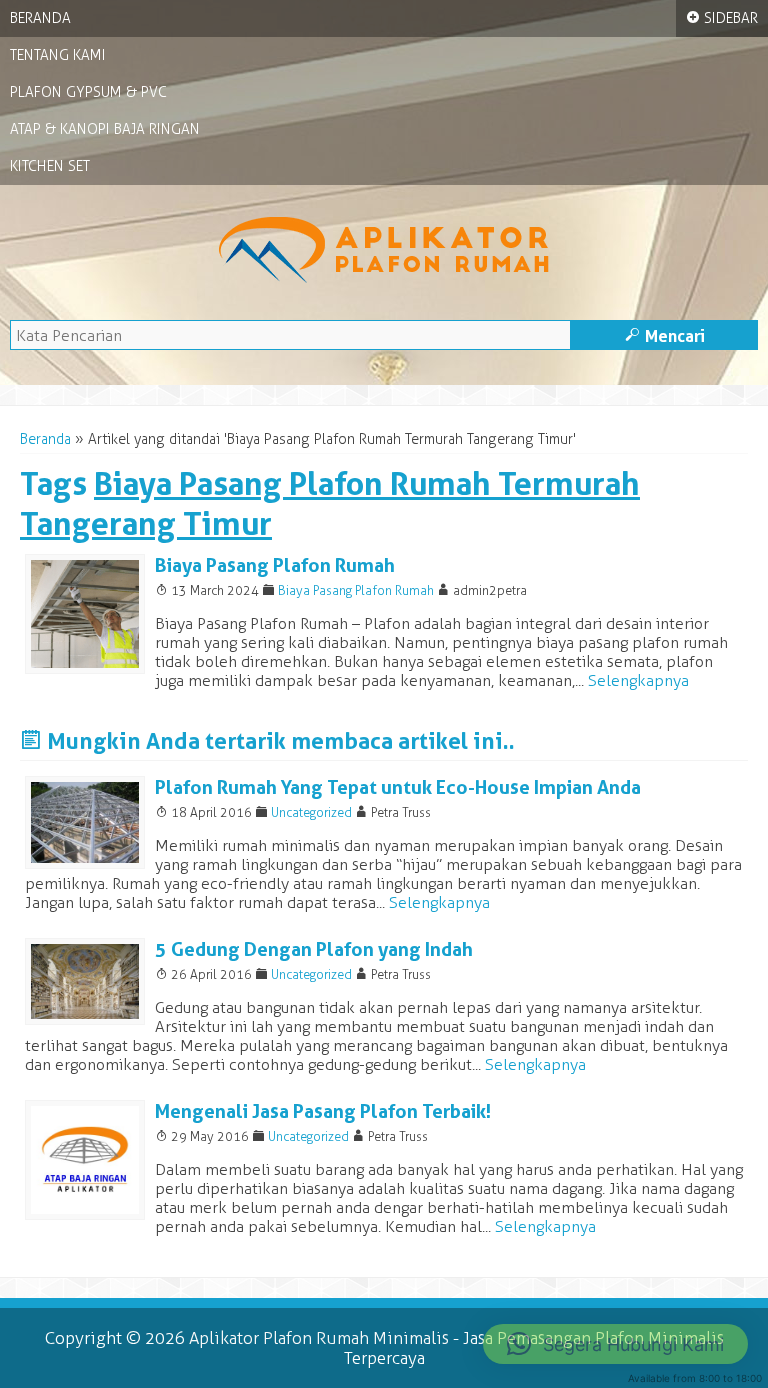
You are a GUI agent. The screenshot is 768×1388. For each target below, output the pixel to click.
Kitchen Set (50, 166)
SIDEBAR (722, 18)
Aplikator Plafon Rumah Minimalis (319, 1338)
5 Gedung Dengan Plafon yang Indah (314, 949)
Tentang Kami (58, 55)
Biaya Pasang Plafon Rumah (275, 565)
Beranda (40, 18)
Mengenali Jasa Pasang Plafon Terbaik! (323, 1111)
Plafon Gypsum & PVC (88, 92)
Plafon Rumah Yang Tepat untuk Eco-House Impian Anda (398, 787)
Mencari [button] (665, 336)
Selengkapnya (638, 680)
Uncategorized (311, 812)
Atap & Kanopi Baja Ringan (105, 129)
